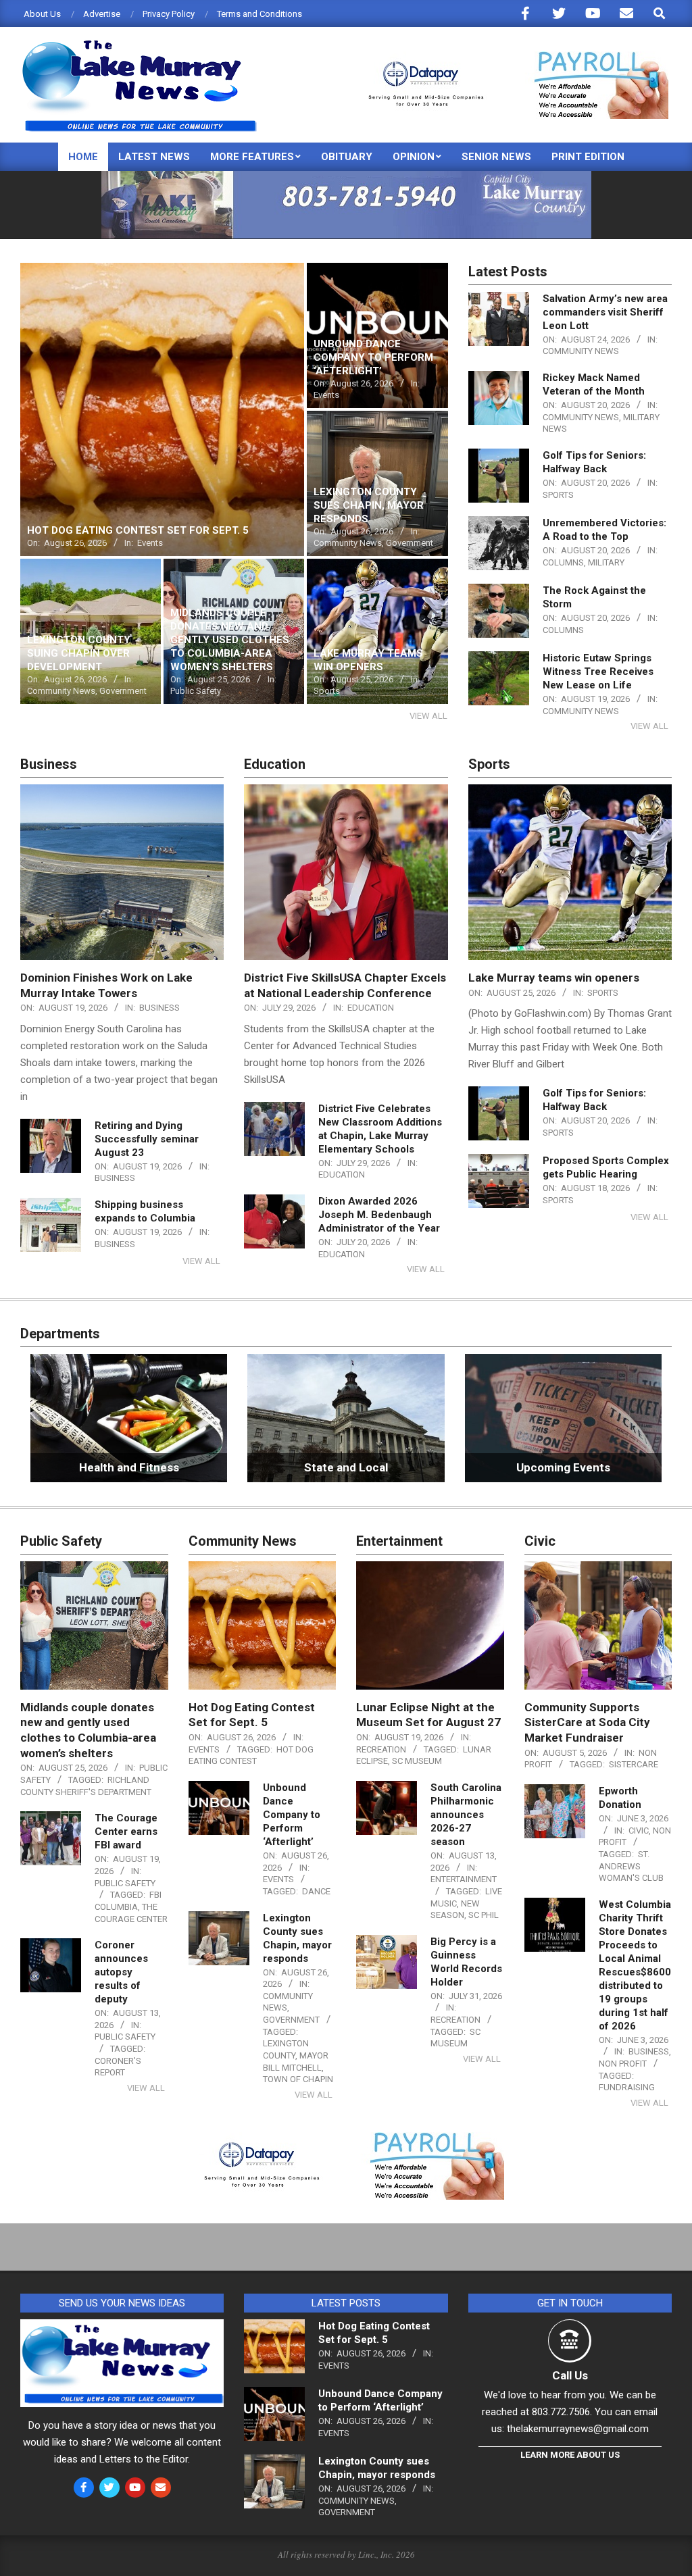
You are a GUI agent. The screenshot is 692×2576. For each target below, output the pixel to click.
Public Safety (125, 1883)
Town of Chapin (298, 2079)
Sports (558, 495)
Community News (581, 351)
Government (291, 2020)
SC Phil (484, 1915)
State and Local (346, 1467)
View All (428, 716)
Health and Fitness (129, 1467)
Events (204, 1749)
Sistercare (634, 1764)
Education (371, 1008)
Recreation (381, 1749)
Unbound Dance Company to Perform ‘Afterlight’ (292, 1815)
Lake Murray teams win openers (554, 978)
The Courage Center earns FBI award (126, 1832)
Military (606, 562)
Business (159, 1008)
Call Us (570, 2375)
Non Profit (623, 2064)
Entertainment (464, 1879)
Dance (316, 1891)
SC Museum (417, 1761)
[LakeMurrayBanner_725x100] (346, 177)
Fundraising (627, 2087)
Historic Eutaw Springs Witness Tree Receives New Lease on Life (598, 672)
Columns (563, 562)
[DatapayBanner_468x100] (510, 57)
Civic (639, 1830)
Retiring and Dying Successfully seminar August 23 (147, 1139)
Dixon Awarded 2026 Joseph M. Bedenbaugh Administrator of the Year (379, 1215)
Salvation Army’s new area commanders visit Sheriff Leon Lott (605, 312)
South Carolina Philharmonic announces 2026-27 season (466, 1815)
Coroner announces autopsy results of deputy (121, 1972)
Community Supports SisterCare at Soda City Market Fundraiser (587, 1722)
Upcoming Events (563, 1467)
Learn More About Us (570, 2455)
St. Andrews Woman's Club (631, 1866)
